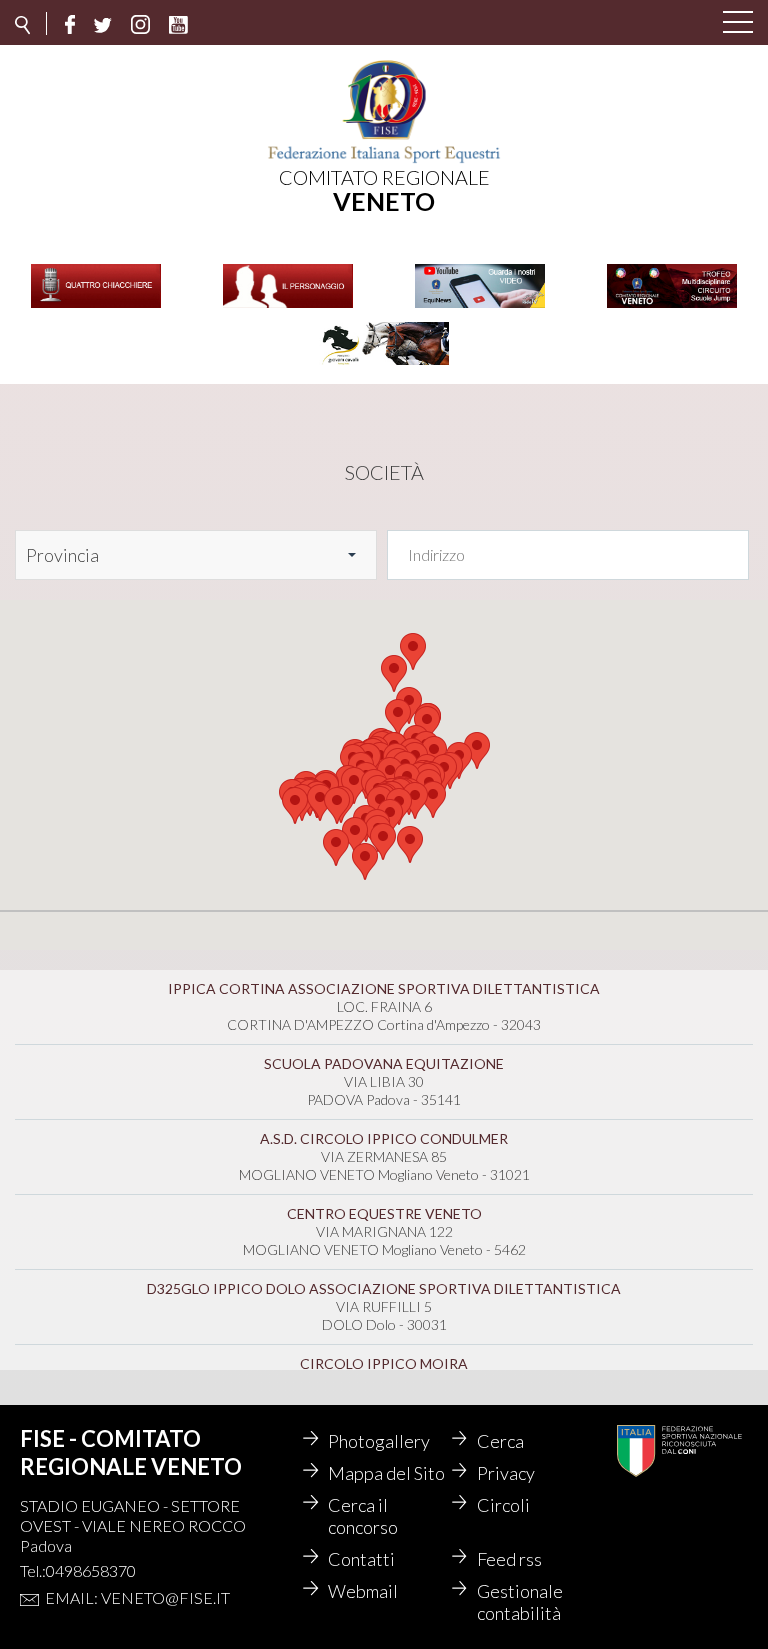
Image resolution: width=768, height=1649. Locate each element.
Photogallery (379, 1441)
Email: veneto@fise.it (137, 1597)
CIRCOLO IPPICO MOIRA (384, 1363)
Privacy (506, 1473)
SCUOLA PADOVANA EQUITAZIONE (384, 1063)
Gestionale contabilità (520, 1602)
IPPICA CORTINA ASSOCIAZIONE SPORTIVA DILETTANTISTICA (384, 988)
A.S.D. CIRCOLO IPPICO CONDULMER (384, 1138)
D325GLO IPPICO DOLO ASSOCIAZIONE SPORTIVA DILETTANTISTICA (384, 1288)
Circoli (503, 1505)
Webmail (363, 1591)
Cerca (500, 1441)
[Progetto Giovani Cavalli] (384, 363)
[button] (410, 844)
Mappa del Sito (386, 1473)
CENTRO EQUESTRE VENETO (384, 1213)
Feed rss (509, 1559)
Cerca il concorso (363, 1516)
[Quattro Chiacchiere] (96, 306)
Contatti (361, 1559)
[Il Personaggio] (288, 306)
